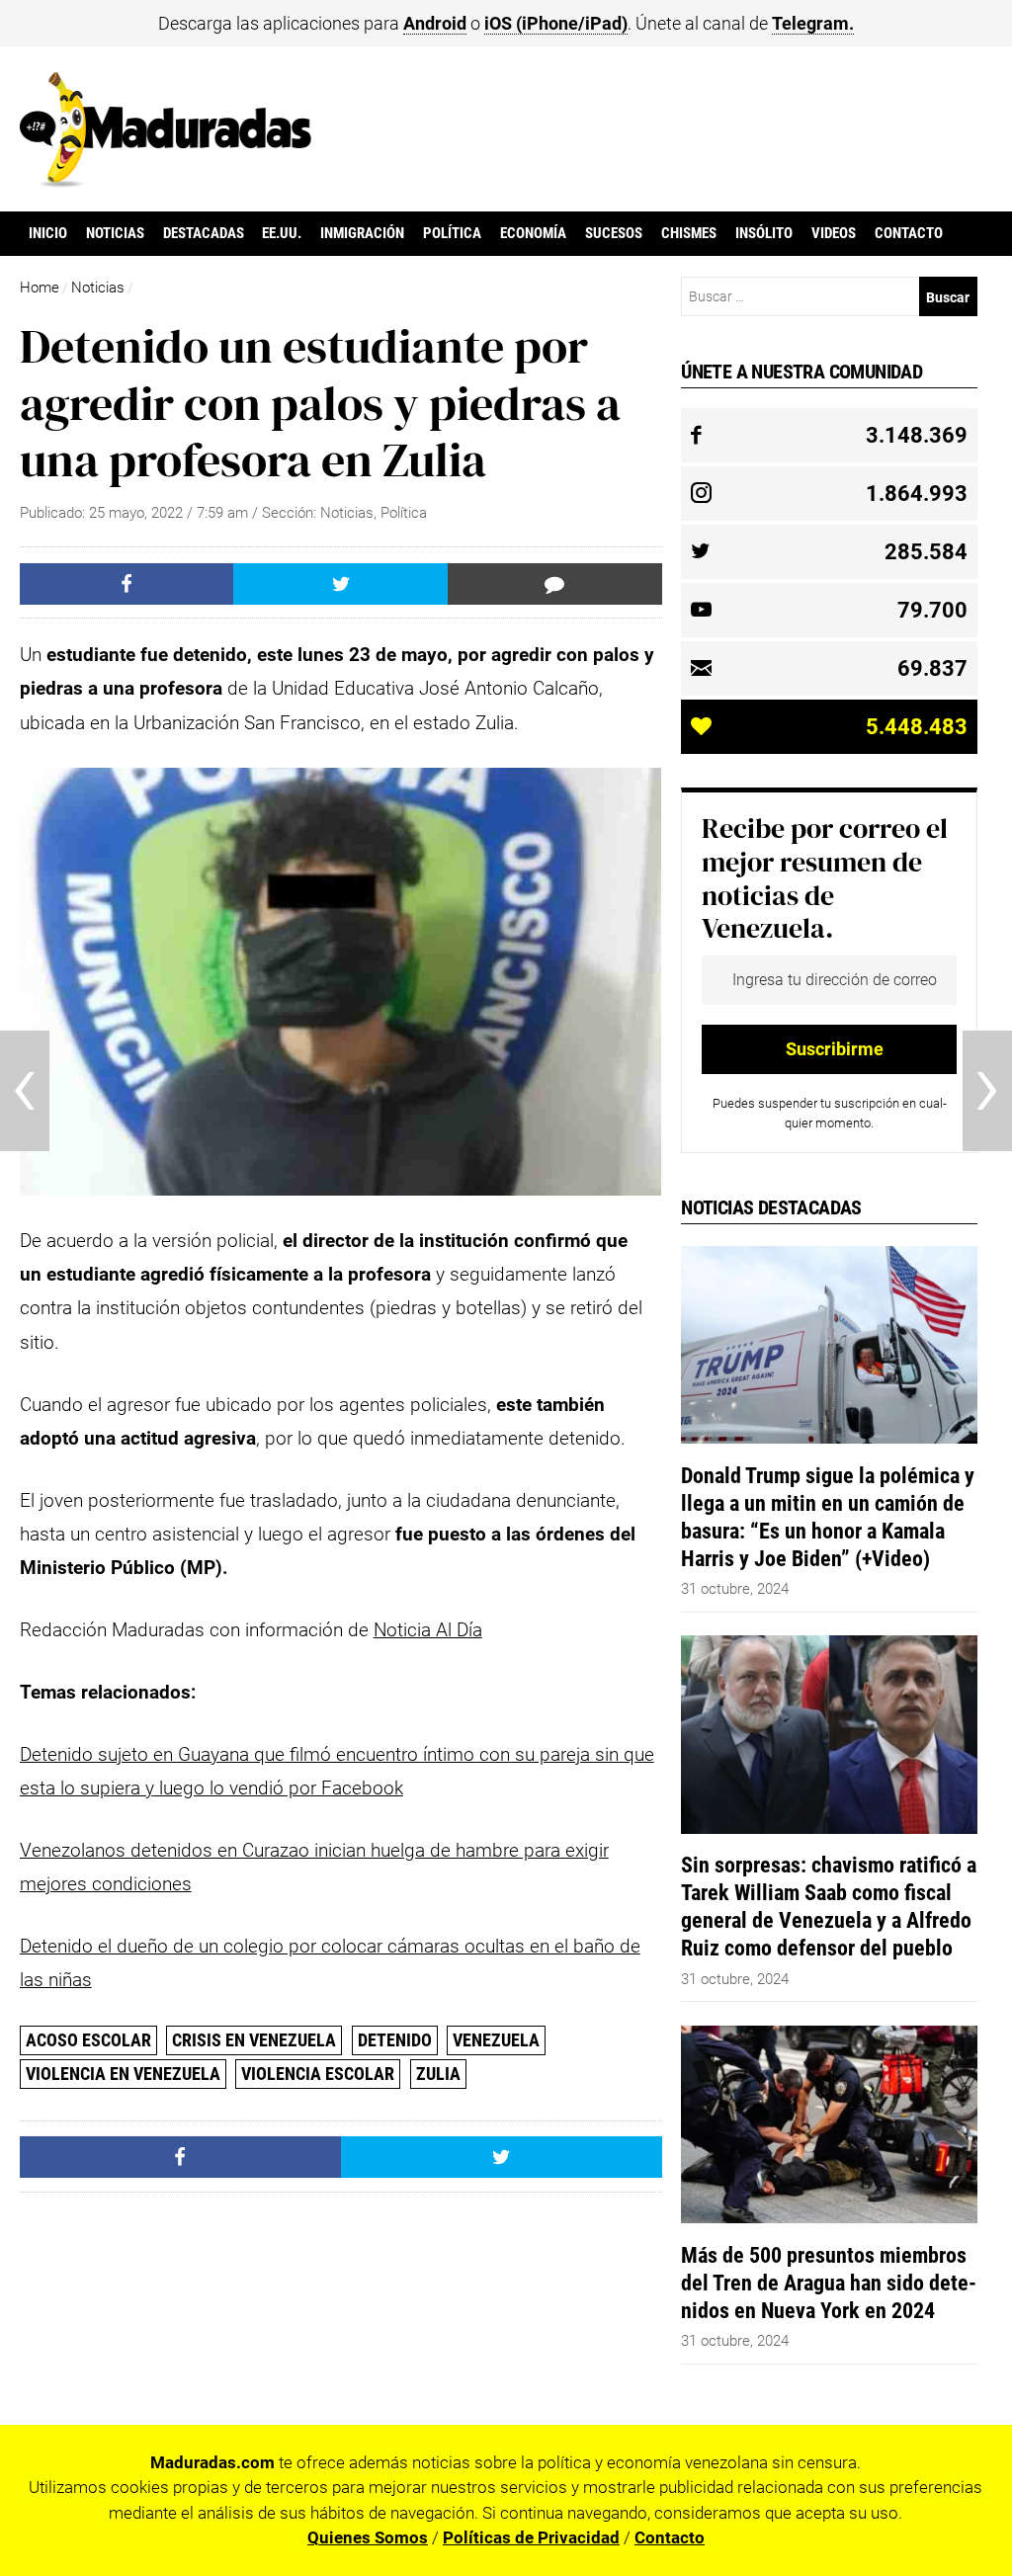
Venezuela (496, 2040)
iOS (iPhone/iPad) (556, 23)
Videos (834, 233)
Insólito (764, 233)
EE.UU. (282, 233)
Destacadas (204, 233)
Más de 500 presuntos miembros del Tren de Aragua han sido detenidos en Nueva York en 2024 (829, 2283)
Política (452, 233)
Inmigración (362, 233)
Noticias (115, 233)
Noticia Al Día (428, 1630)
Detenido (395, 2040)
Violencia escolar (318, 2074)
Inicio (48, 233)
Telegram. (813, 23)
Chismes (689, 233)
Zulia (438, 2074)
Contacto (909, 233)
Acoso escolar (88, 2040)
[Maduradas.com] (166, 181)
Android (435, 23)
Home (40, 288)
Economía (533, 233)
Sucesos (614, 233)
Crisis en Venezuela (254, 2040)
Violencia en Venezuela (123, 2074)
